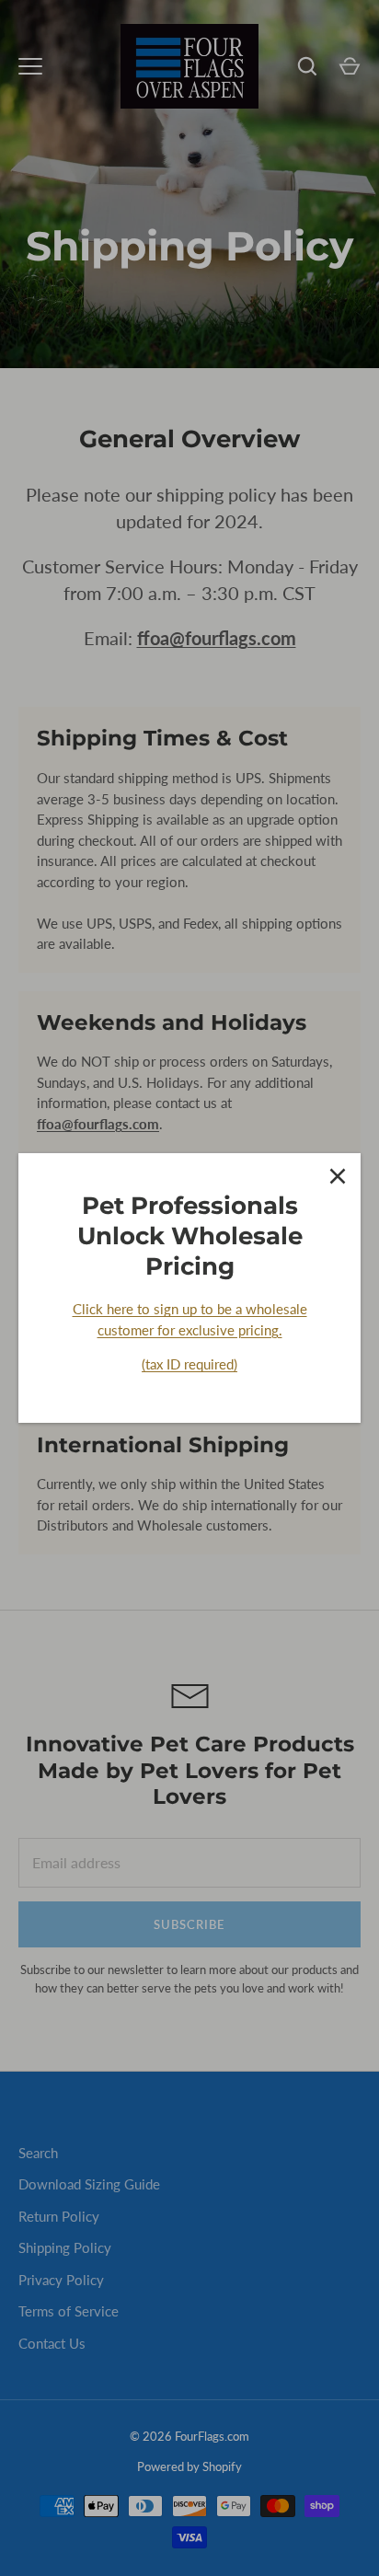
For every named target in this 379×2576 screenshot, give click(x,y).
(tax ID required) (189, 1364)
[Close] (338, 1176)
